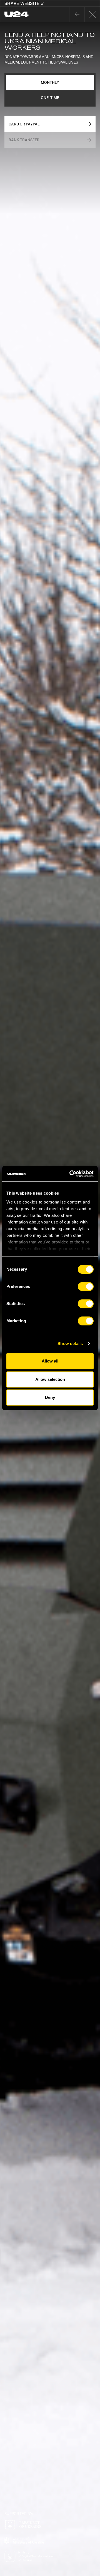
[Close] (77, 14)
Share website (22, 3)
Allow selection (50, 1379)
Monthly (50, 82)
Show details (70, 1343)
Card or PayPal (24, 124)
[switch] (86, 1286)
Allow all (50, 1361)
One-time (50, 98)
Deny (50, 1397)
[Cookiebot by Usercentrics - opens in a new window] (71, 1174)
